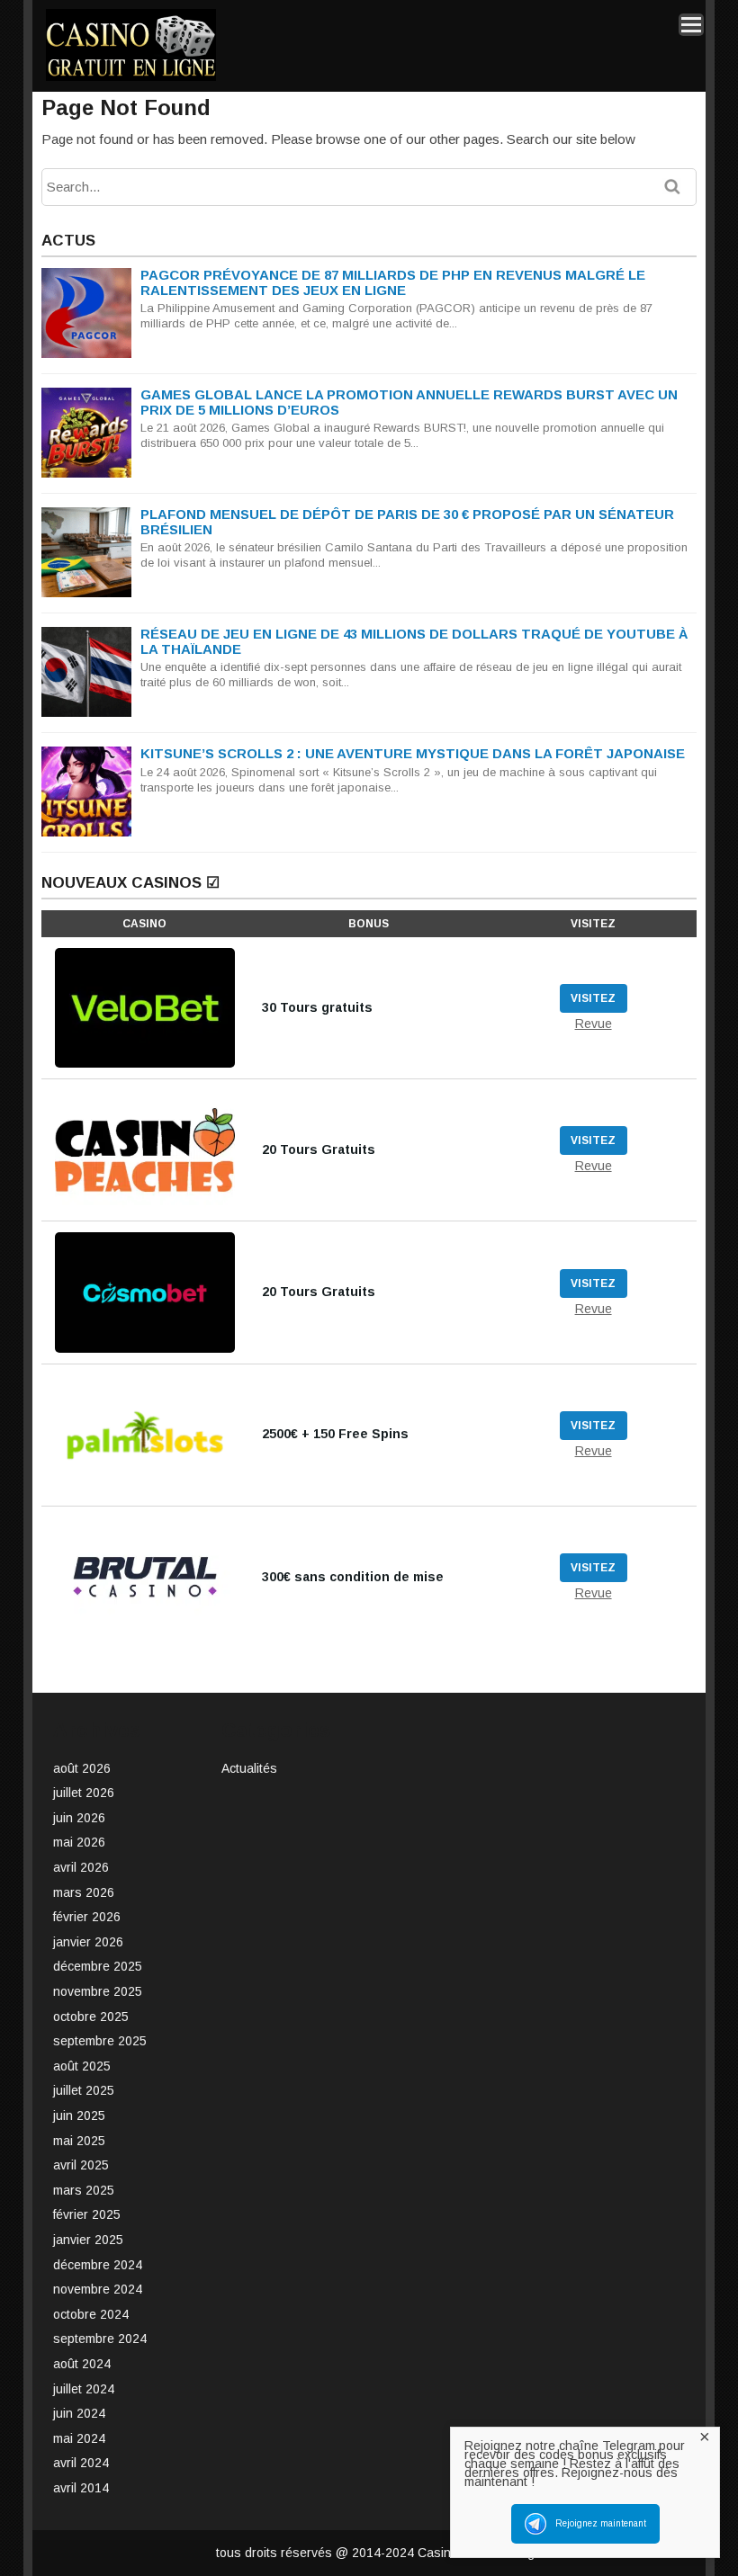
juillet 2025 (84, 2090)
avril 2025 (81, 2165)
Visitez (593, 998)
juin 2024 (79, 2413)
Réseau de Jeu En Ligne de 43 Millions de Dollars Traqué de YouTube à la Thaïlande (414, 641)
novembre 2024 (98, 2289)
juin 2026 (79, 1818)
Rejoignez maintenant (601, 2523)
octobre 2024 (91, 2314)
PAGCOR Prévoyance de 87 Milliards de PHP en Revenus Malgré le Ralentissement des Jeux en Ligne (393, 282)
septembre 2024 (100, 2339)
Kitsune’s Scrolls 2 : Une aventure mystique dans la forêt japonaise (413, 753)
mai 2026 (79, 1842)
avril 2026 (81, 1867)
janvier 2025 (88, 2240)
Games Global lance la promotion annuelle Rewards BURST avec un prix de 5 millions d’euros (409, 402)
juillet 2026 (84, 1793)
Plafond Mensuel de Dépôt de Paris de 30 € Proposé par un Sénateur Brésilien (407, 522)
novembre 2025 (98, 1991)
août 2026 (82, 1768)
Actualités (249, 1768)
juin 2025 (79, 2115)
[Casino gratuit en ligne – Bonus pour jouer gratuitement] (131, 78)
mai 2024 (79, 2438)
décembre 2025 (98, 1966)
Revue (594, 1024)
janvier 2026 (88, 1942)
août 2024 (82, 2364)
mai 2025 (79, 2141)
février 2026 (87, 1917)
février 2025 (87, 2214)
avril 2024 (81, 2463)
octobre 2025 (91, 2017)
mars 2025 (84, 2190)
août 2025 (82, 2066)
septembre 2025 (100, 2041)
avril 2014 (81, 2488)
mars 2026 (84, 1892)
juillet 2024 (84, 2389)
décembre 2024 (98, 2265)
